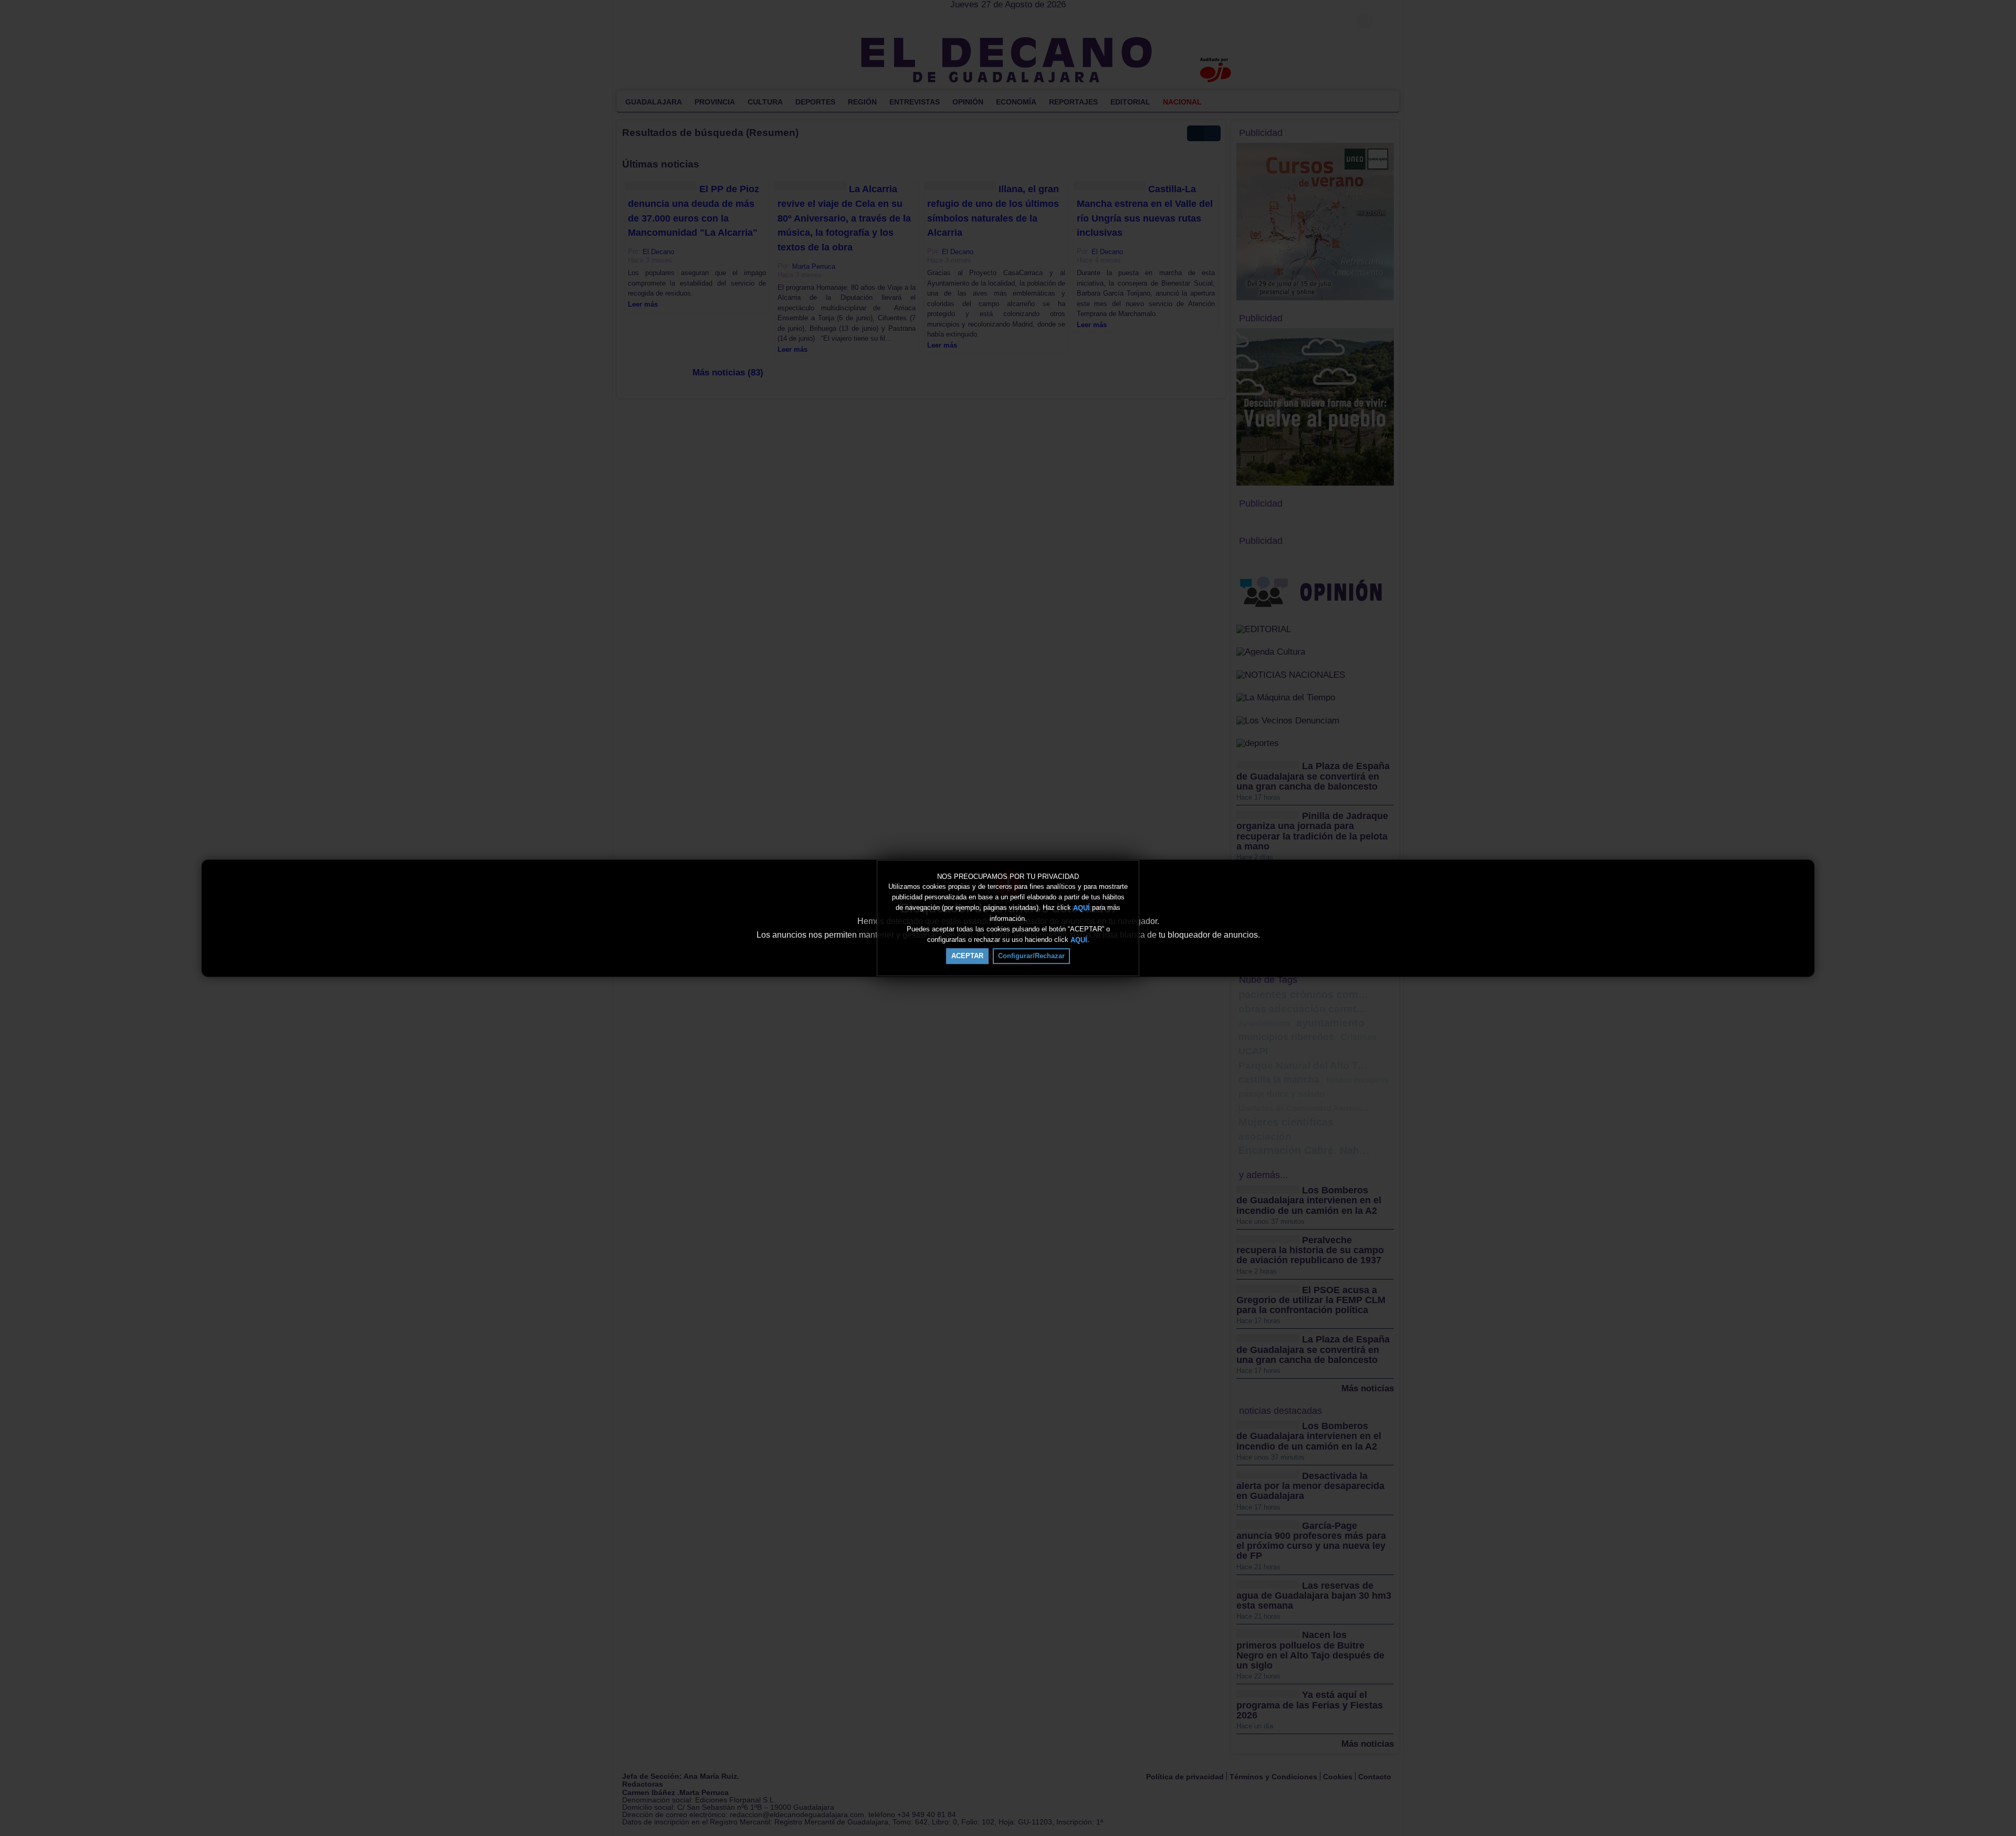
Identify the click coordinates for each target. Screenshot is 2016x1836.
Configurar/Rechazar (1031, 956)
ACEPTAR (967, 956)
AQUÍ (1081, 908)
